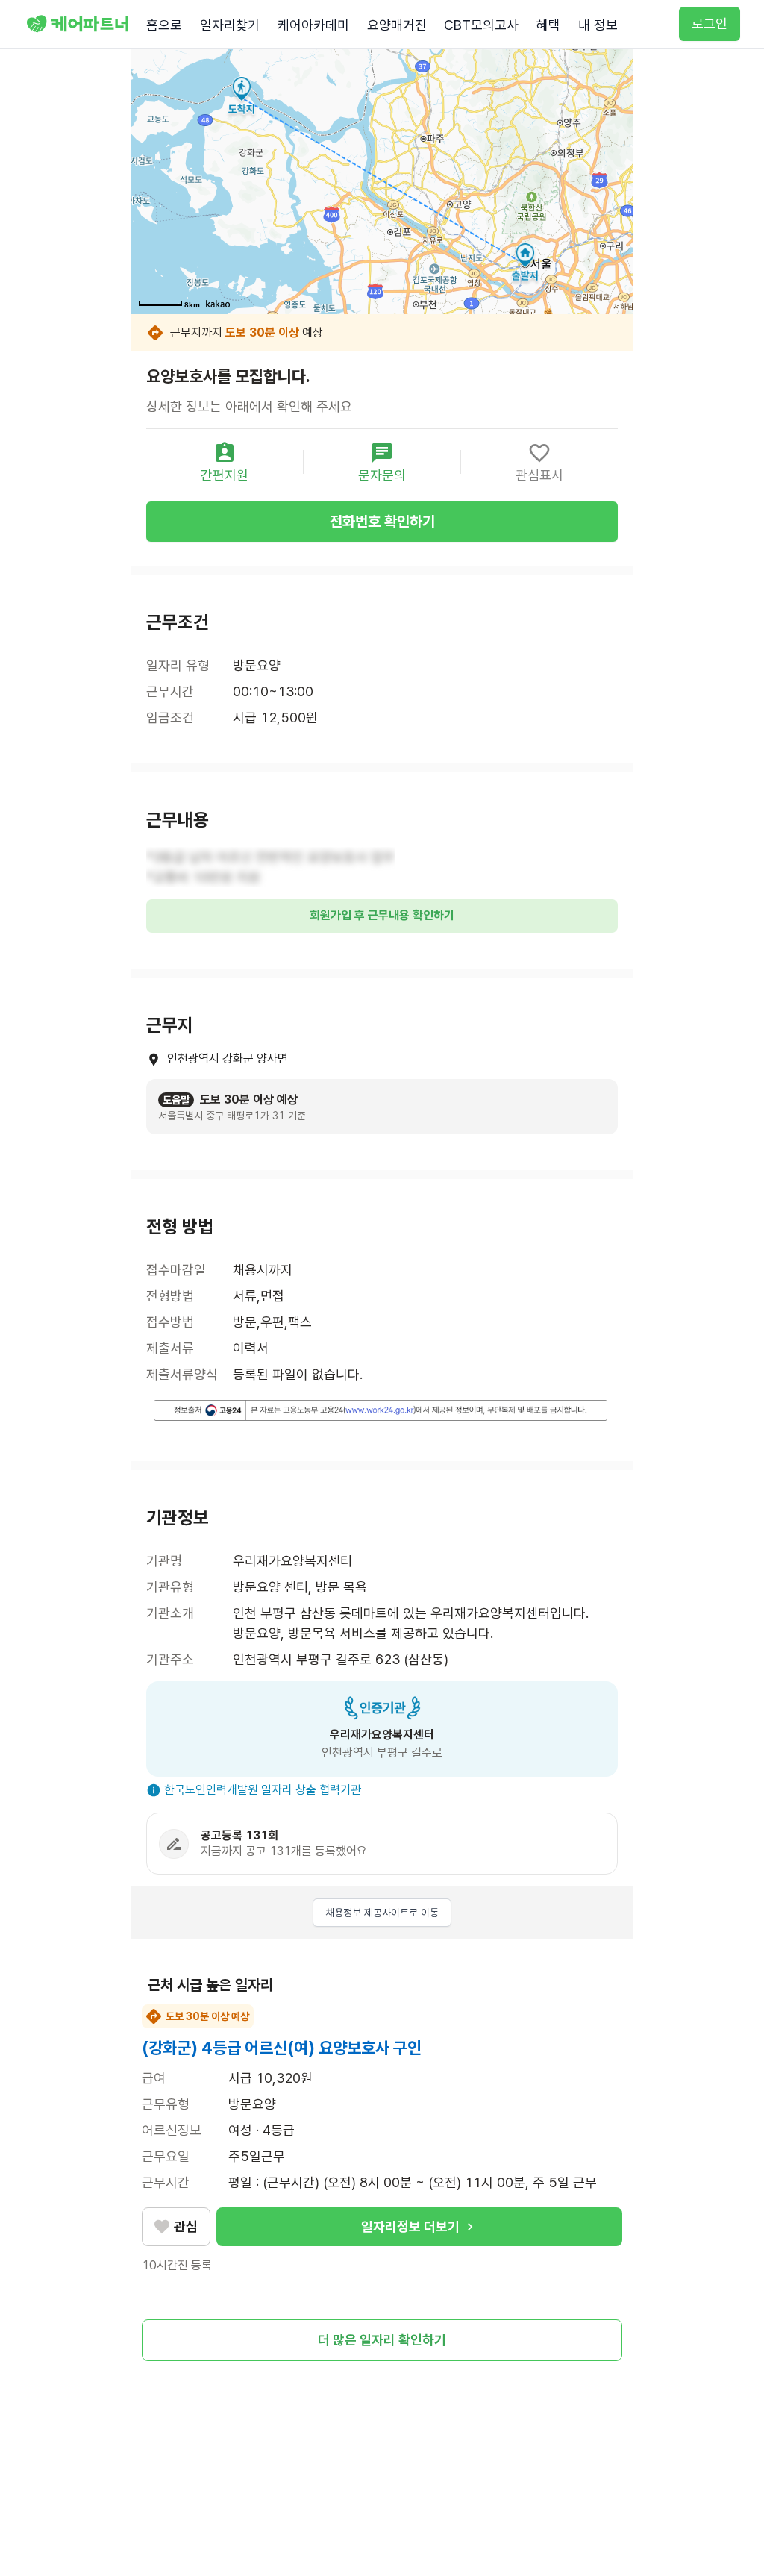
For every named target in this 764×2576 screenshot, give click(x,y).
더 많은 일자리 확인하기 (382, 2340)
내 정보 (598, 25)
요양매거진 (397, 25)
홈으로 (164, 25)
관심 (186, 2226)
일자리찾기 (230, 25)
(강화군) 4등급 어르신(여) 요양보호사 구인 (282, 2048)
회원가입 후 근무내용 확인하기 (382, 915)
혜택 (548, 25)
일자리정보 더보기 (410, 2226)
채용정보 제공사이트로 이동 (382, 1913)
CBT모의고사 (481, 25)
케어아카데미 (313, 25)
